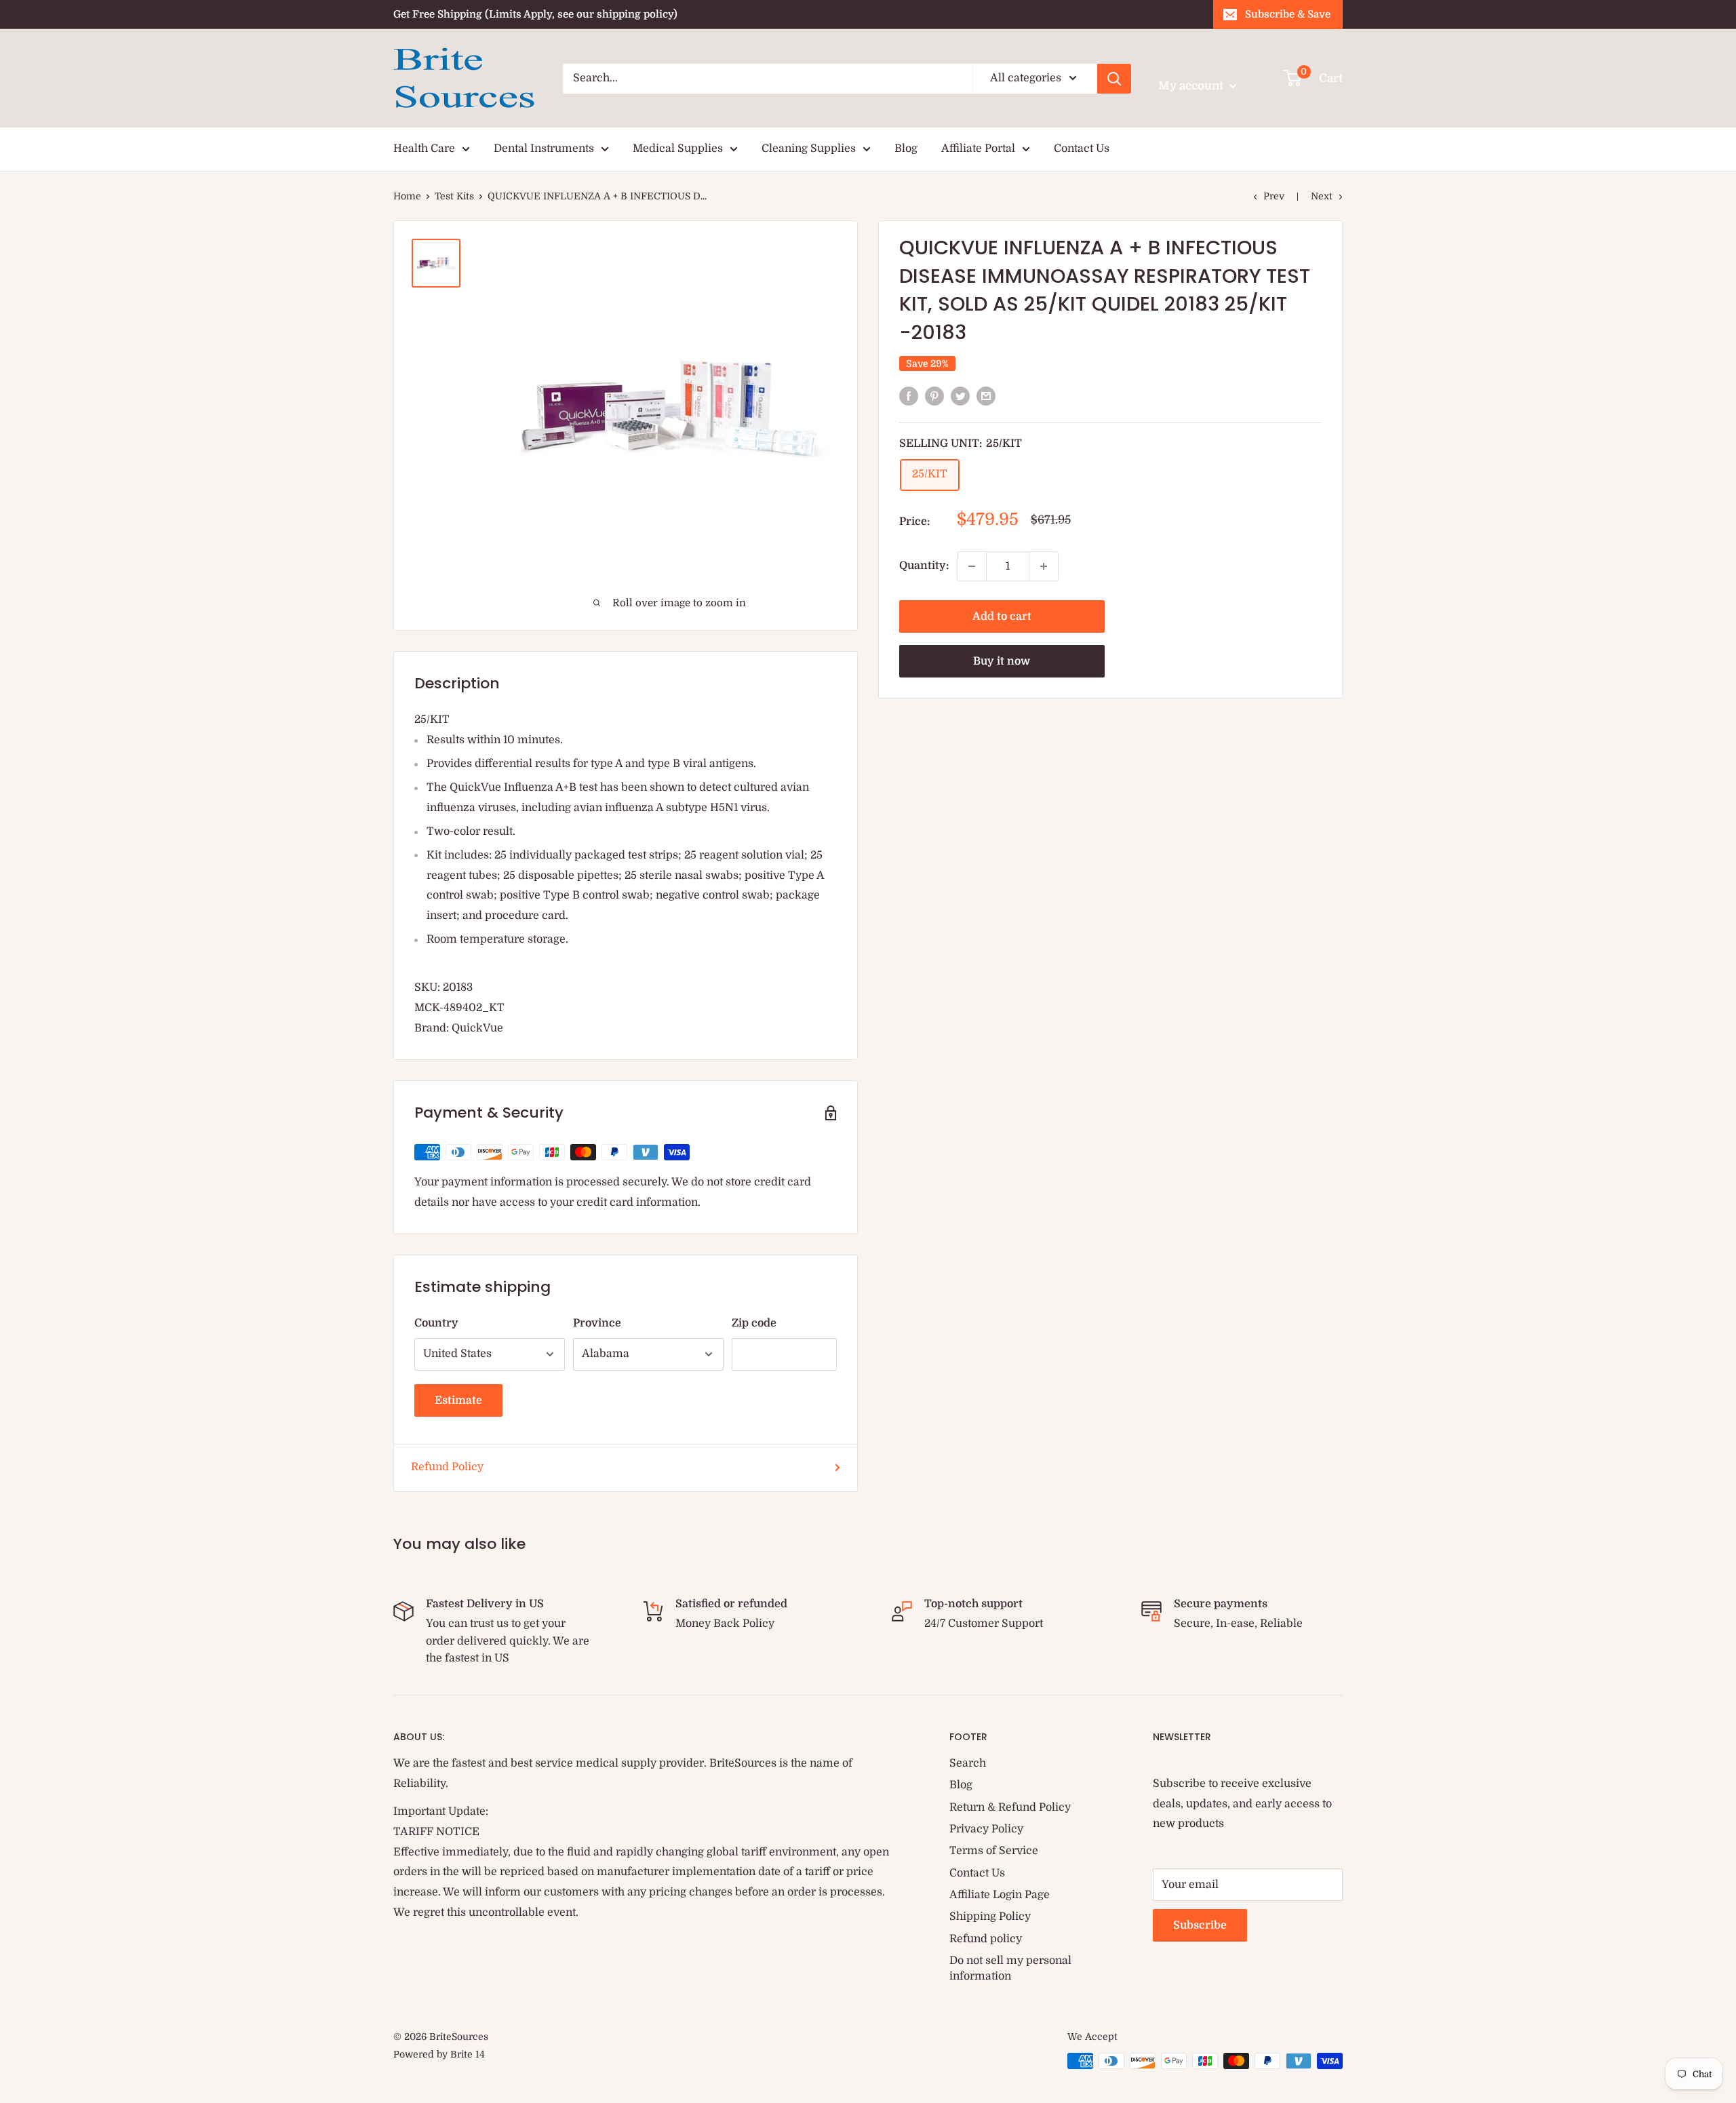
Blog (906, 149)
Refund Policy (447, 1467)
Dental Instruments (544, 149)
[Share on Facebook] (909, 396)
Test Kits (454, 196)
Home (407, 196)
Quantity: (924, 566)
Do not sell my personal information (1010, 1968)
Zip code (754, 1323)
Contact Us (1082, 149)
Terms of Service (994, 1851)
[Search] (1114, 79)
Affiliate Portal (978, 149)
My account (1192, 86)
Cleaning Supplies (809, 149)
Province (597, 1323)
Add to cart (1002, 616)
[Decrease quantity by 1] (972, 566)
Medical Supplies (678, 149)
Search (968, 1763)
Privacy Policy (986, 1829)
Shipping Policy (990, 1917)
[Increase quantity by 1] (1044, 566)
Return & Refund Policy (1010, 1807)
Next (1322, 196)
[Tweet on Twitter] (960, 396)
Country (436, 1323)
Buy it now (1002, 661)
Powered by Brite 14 (439, 2054)
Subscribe (1200, 1925)
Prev (1274, 196)
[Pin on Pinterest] (934, 396)
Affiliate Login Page (1000, 1895)
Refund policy (986, 1939)
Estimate (458, 1400)
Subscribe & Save (1288, 14)
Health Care (424, 149)
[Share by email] (986, 396)
